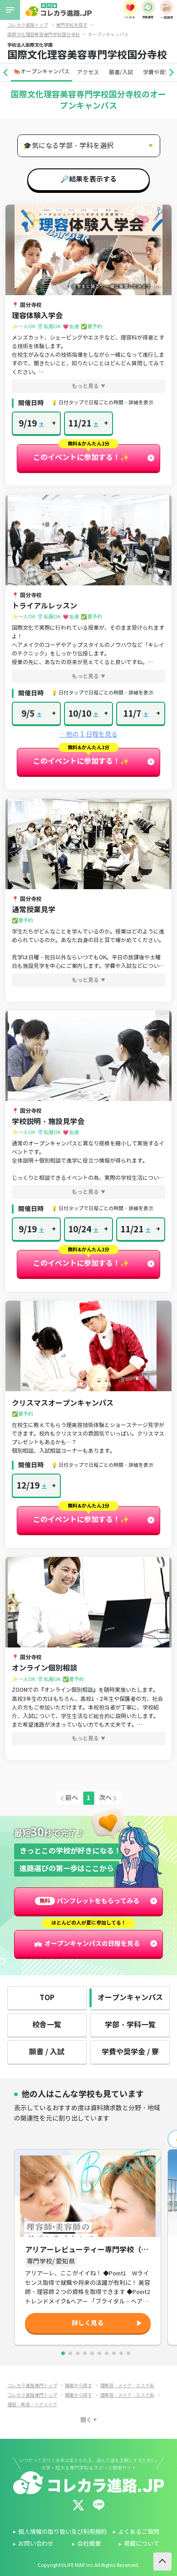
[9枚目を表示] (121, 2353)
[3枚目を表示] (78, 2353)
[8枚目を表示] (114, 2353)
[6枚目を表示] (99, 2353)
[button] (5, 72)
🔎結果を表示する (88, 179)
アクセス (88, 72)
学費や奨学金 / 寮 (130, 2052)
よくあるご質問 (139, 2532)
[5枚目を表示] (92, 2353)
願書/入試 (121, 72)
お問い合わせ (36, 2544)
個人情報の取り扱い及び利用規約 (62, 2532)
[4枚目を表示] (85, 2353)
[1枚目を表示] (63, 2353)
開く (86, 2420)
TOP (47, 1998)
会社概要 (89, 2544)
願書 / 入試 (47, 2052)
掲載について (142, 2544)
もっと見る (85, 386)
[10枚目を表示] (128, 2353)
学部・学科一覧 (130, 2025)
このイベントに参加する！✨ (81, 457)
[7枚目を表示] (107, 2353)
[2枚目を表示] (70, 2353)
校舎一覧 (47, 2025)
